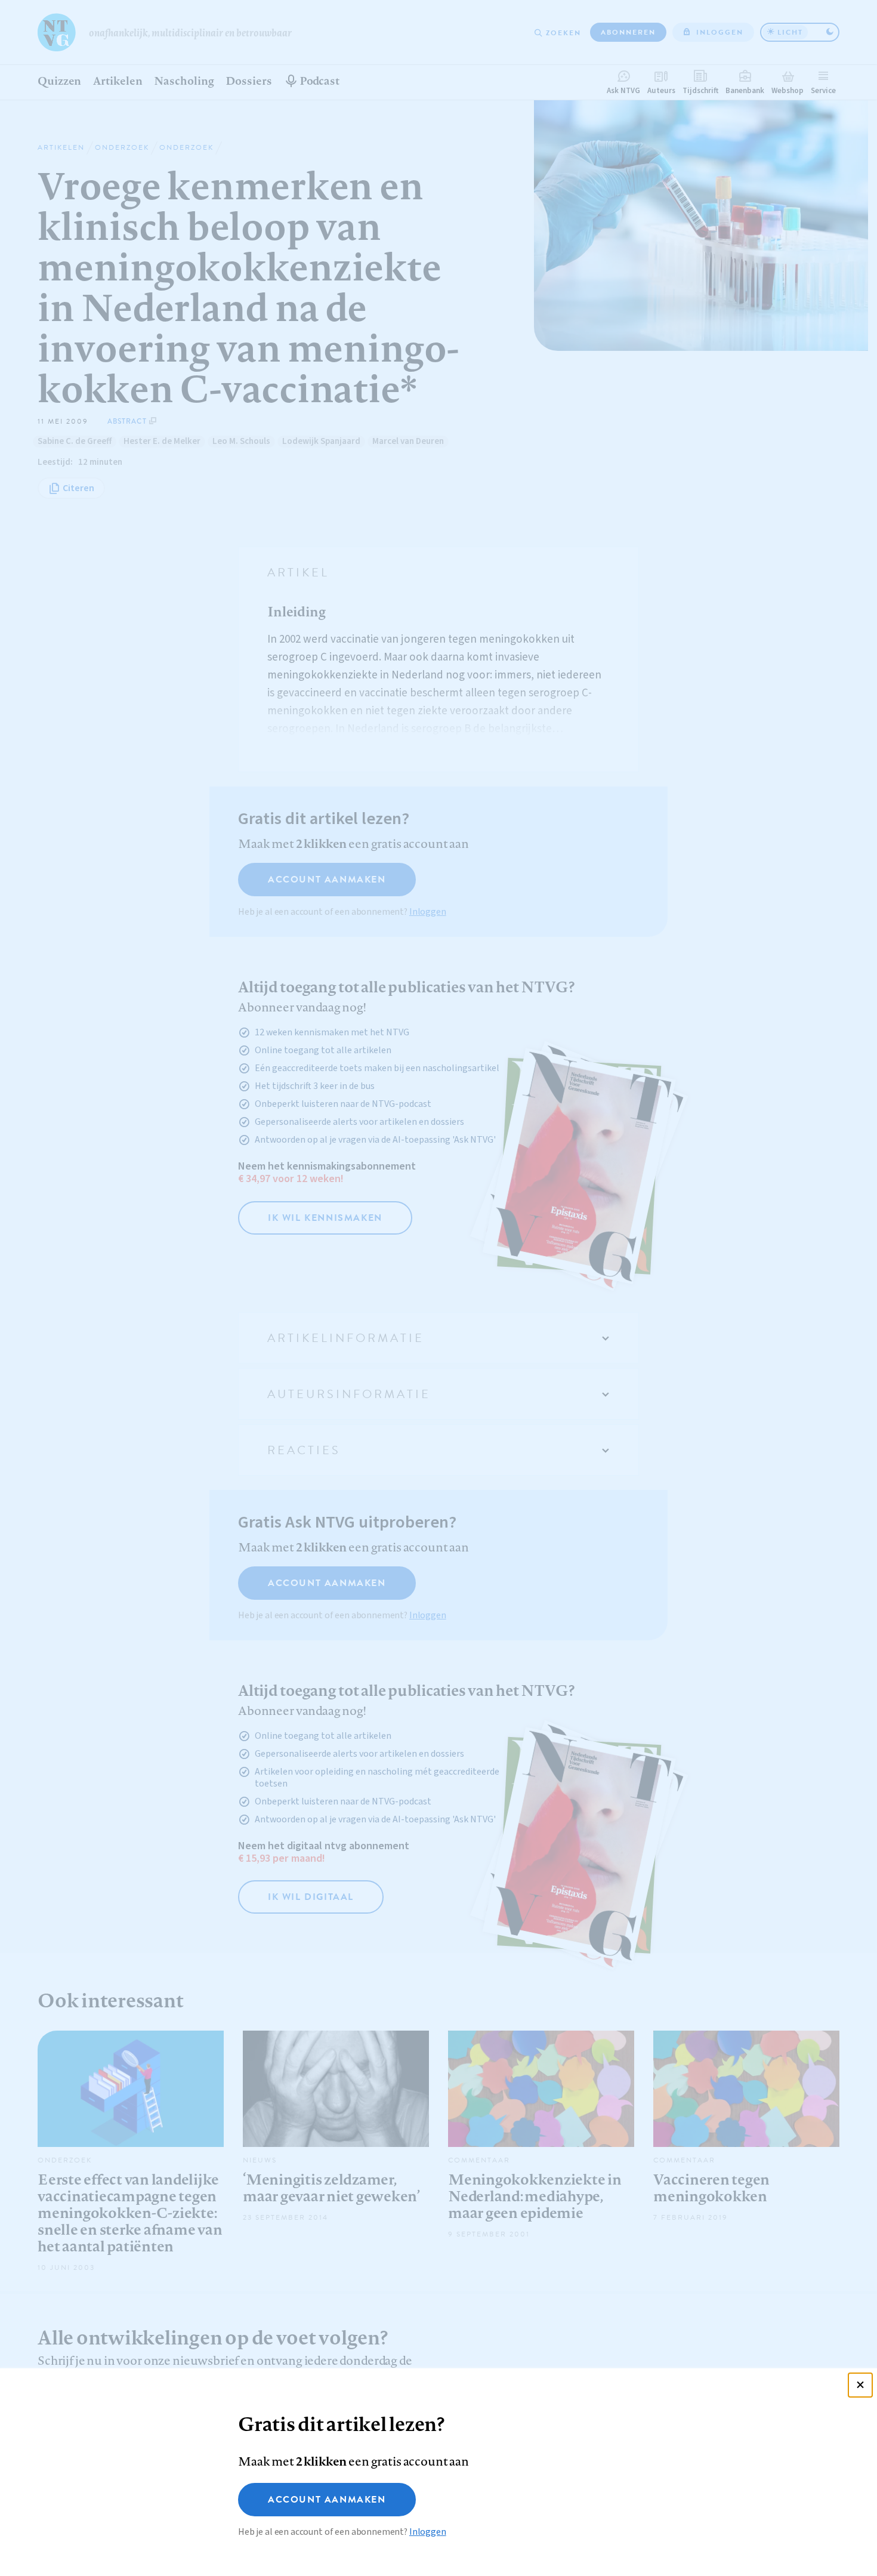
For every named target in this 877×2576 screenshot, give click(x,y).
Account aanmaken (327, 2500)
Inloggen (428, 2532)
